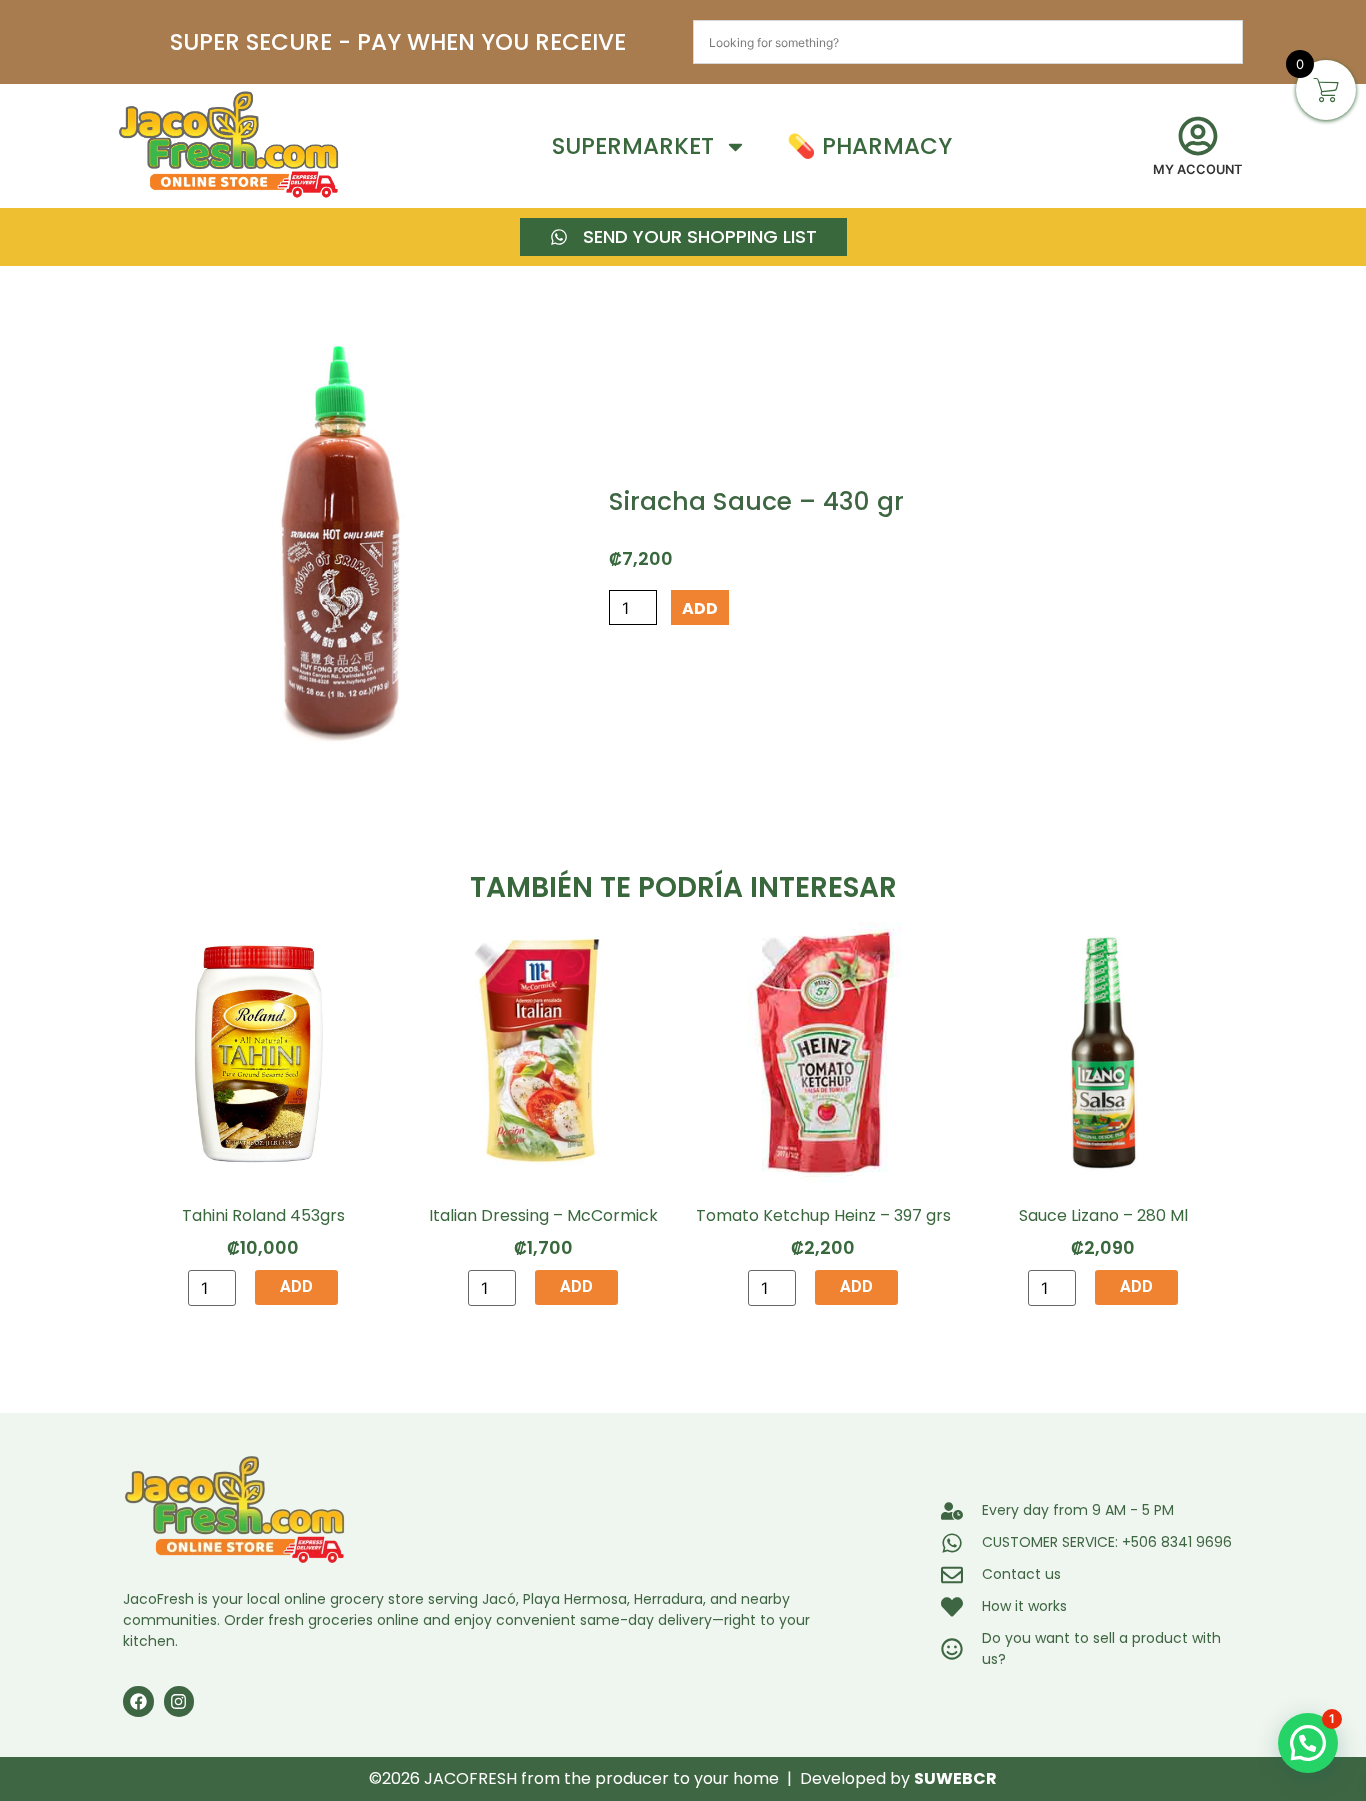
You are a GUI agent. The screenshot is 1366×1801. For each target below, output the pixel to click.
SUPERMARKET (633, 146)
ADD (700, 608)
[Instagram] (179, 1701)
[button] (1308, 1743)
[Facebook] (138, 1701)
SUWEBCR (955, 1778)
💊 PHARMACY (869, 146)
